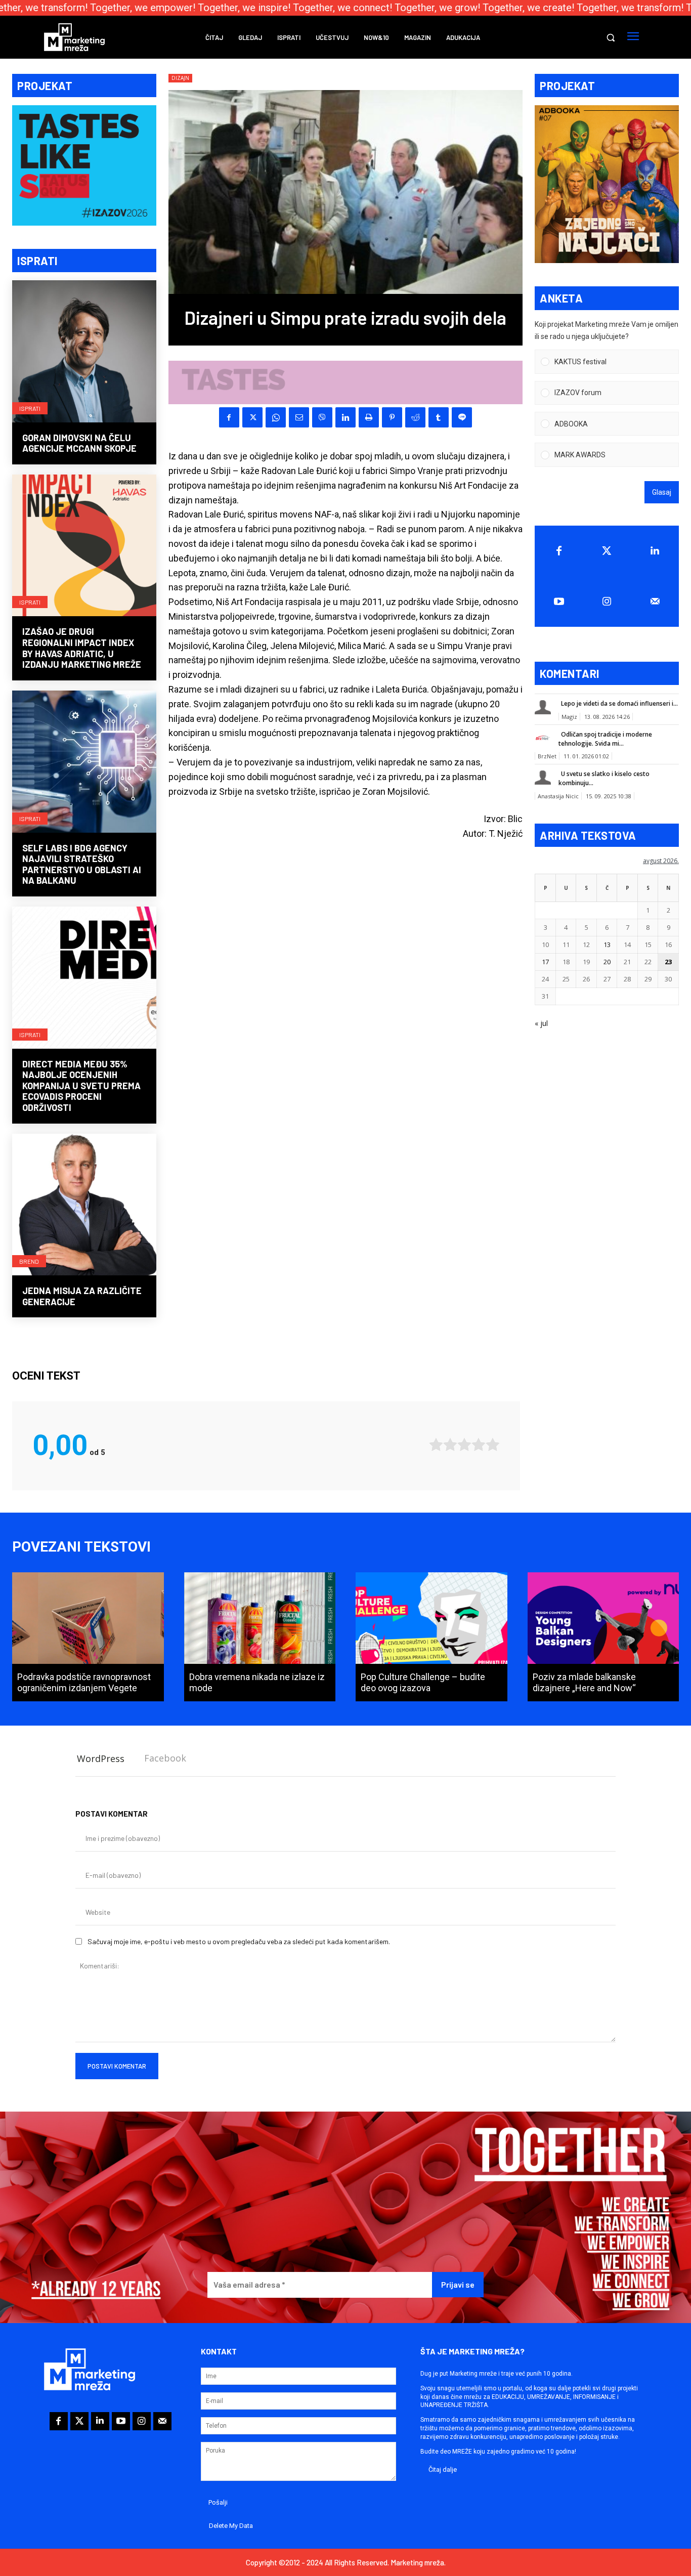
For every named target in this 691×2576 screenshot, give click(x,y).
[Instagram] (607, 602)
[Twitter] (607, 551)
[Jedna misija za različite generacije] (84, 1206)
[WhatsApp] (276, 417)
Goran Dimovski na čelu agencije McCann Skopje (79, 443)
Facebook (165, 1758)
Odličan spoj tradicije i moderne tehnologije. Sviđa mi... (605, 739)
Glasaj (662, 492)
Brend (29, 1261)
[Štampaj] (369, 417)
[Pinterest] (392, 417)
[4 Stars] (479, 1445)
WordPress (101, 1758)
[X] (252, 417)
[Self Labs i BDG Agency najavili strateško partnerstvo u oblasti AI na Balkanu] (84, 763)
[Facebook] (229, 417)
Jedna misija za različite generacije (82, 1296)
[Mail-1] (655, 602)
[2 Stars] (450, 1445)
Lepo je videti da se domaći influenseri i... (619, 703)
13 (607, 944)
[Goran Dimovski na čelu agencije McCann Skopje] (84, 352)
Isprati (30, 408)
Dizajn (180, 78)
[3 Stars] (464, 1445)
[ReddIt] (415, 417)
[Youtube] (559, 602)
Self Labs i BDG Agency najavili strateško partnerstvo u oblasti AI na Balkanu (82, 864)
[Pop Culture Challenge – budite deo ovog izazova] (431, 1637)
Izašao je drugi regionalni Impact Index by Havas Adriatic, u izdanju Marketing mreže (82, 648)
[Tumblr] (439, 417)
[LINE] (462, 417)
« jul (541, 1023)
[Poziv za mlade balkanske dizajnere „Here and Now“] (603, 1637)
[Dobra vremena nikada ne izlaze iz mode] (260, 1637)
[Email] (299, 417)
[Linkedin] (345, 417)
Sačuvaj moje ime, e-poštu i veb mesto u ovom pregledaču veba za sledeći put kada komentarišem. (239, 1941)
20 (607, 962)
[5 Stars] (493, 1445)
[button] (611, 37)
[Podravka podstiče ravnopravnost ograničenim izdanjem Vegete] (88, 1637)
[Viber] (322, 417)
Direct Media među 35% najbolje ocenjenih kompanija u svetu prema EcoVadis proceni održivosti (81, 1086)
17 (545, 962)
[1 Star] (436, 1445)
